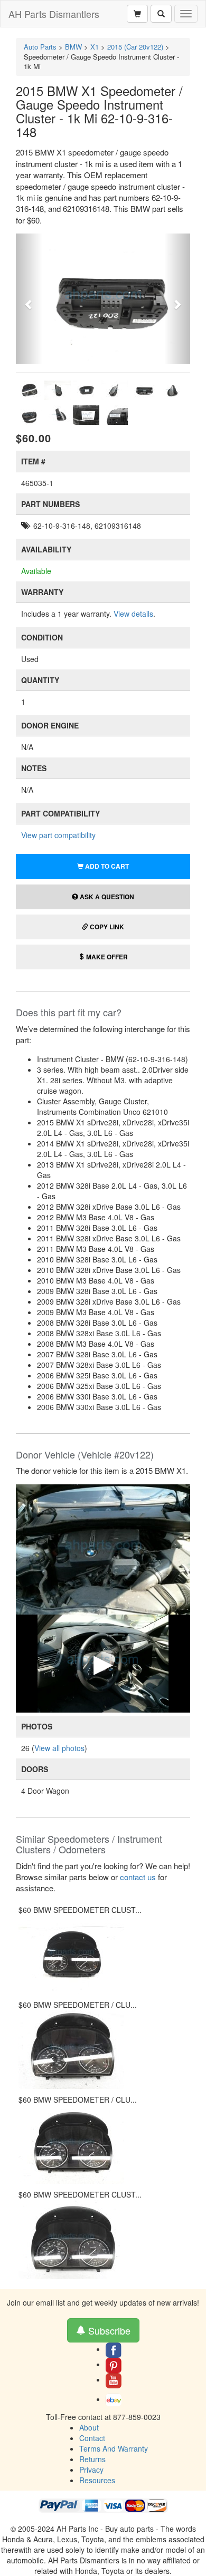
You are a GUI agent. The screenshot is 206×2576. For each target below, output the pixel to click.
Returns (92, 2459)
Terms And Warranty (114, 2448)
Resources (97, 2480)
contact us (138, 1877)
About (89, 2427)
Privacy (91, 2470)
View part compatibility (58, 835)
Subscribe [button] (108, 2330)
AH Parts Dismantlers (54, 14)
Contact (92, 2438)
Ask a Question (106, 897)
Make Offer (106, 957)
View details (133, 614)
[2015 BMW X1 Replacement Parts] (103, 1548)
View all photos (59, 1748)
